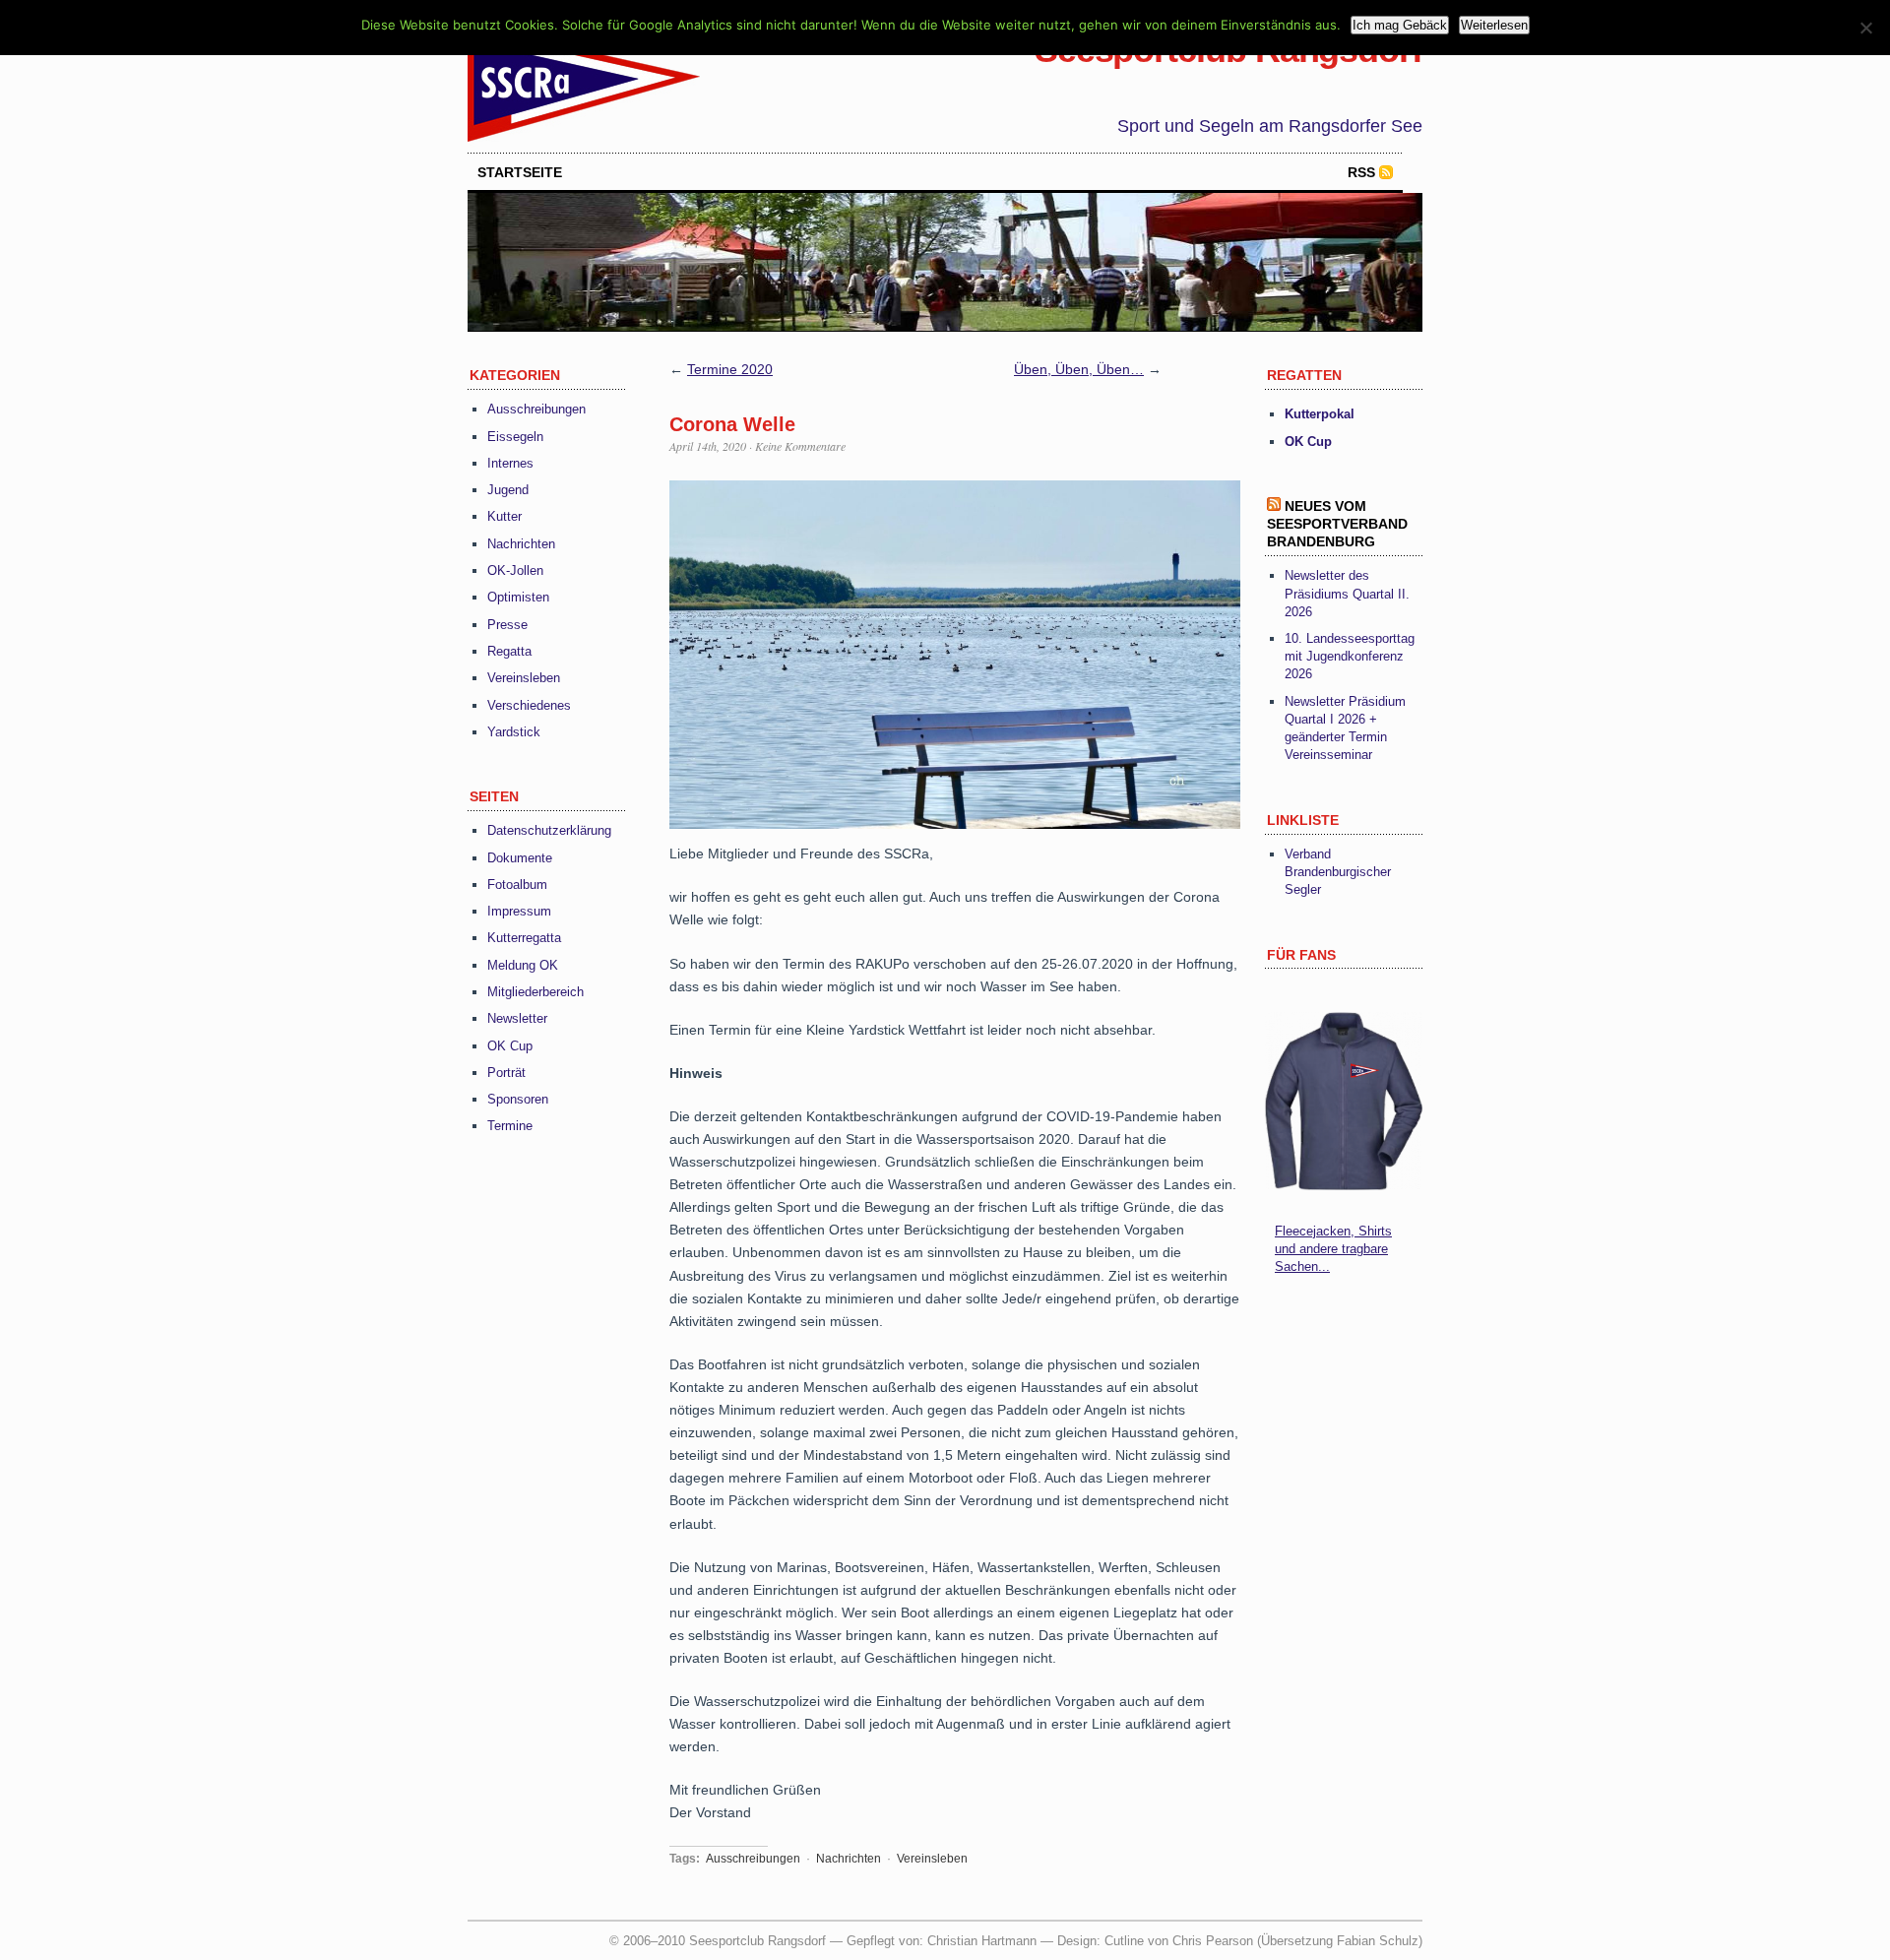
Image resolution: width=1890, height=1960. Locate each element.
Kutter (504, 516)
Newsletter (517, 1018)
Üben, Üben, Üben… (1079, 369)
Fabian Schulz (1378, 1941)
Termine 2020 (730, 369)
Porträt (506, 1073)
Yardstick (514, 732)
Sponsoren (518, 1099)
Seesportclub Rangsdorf (1228, 50)
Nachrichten (521, 544)
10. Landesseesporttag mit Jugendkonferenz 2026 (1350, 656)
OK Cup (510, 1046)
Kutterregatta (524, 938)
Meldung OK (523, 965)
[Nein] (1865, 28)
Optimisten (518, 597)
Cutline (1124, 1941)
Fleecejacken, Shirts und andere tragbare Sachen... (1333, 1249)
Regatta (509, 651)
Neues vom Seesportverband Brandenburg (1337, 524)
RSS (1361, 172)
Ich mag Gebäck (1400, 25)
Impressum (519, 911)
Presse (507, 625)
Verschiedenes (529, 705)
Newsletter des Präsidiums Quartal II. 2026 (1347, 593)
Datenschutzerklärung (549, 830)
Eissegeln (515, 437)
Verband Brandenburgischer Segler (1338, 872)
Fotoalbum (517, 885)
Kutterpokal (1320, 414)
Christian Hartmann (982, 1941)
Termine (510, 1126)
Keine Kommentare (800, 446)
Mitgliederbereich (535, 992)
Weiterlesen (1494, 25)
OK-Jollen (515, 570)
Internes (510, 463)
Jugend (508, 490)
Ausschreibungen (536, 409)
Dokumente (520, 858)
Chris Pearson (1213, 1941)
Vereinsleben (524, 678)
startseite (520, 172)
